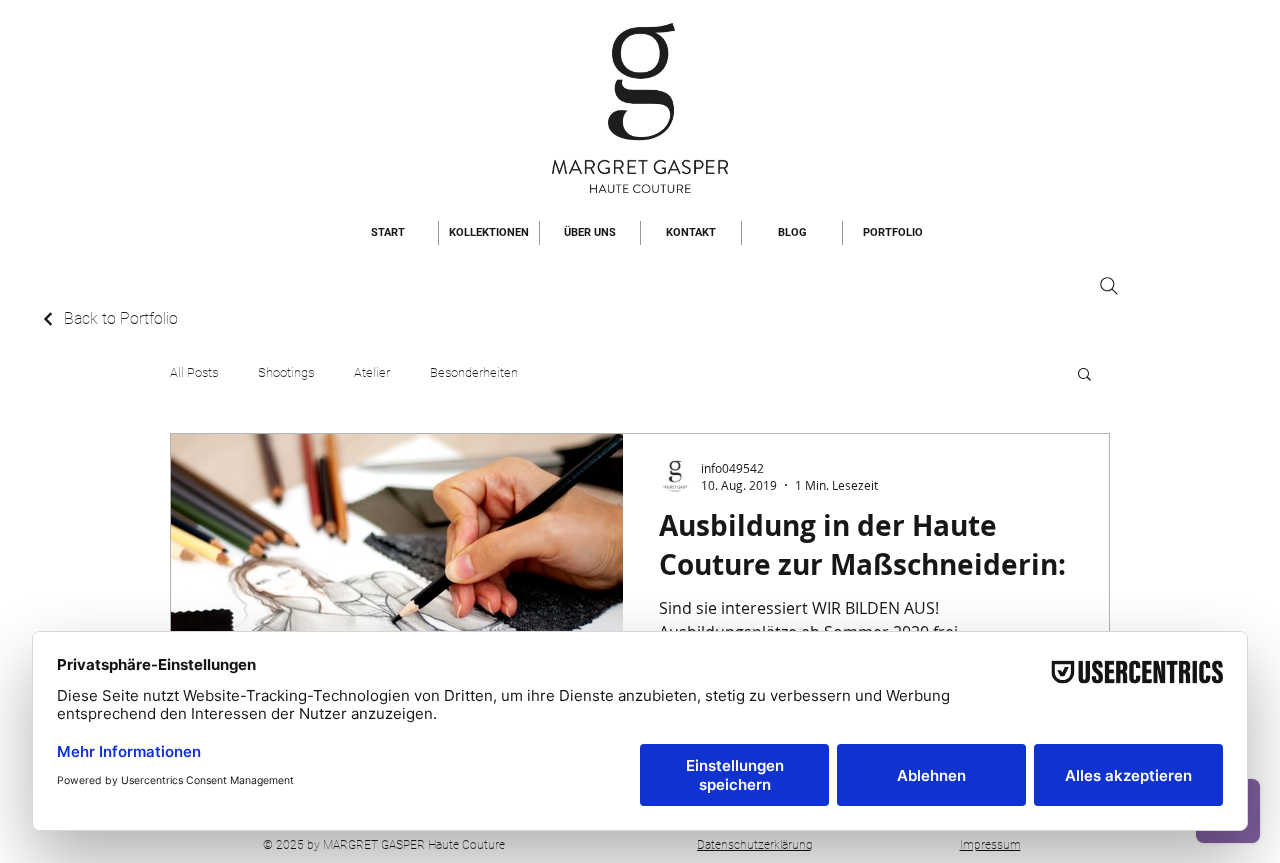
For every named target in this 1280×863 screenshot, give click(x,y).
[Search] (1109, 286)
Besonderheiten (474, 372)
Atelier (372, 372)
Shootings (286, 372)
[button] (1084, 375)
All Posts (194, 372)
